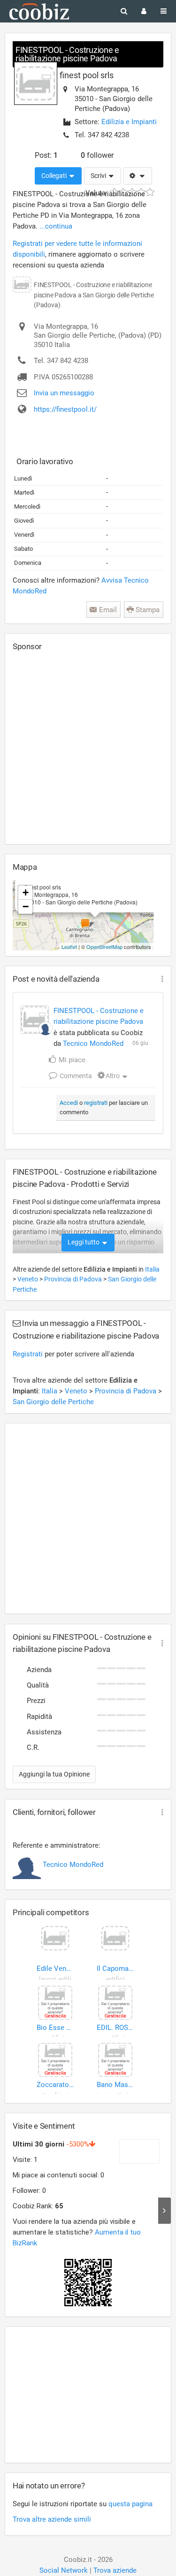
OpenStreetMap (104, 947)
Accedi (69, 1103)
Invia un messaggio (64, 393)
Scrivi (99, 176)
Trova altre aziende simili (52, 2519)
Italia (152, 1269)
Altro (113, 1076)
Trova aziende (115, 2570)
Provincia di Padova (74, 1279)
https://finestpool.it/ (65, 409)
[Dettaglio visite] (165, 2211)
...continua (56, 226)
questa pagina (130, 2504)
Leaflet (69, 947)
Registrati (28, 1354)
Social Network (64, 2570)
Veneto (28, 1279)
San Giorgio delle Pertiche (53, 1402)
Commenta (75, 1076)
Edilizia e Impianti (129, 122)
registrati (96, 1103)
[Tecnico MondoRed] (46, 1029)
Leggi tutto (84, 1242)
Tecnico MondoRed (93, 1044)
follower (97, 155)
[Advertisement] (88, 747)
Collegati (55, 176)
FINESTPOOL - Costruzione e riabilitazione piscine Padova (67, 54)
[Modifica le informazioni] (138, 176)
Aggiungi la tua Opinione (54, 1774)
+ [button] (26, 892)
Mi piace (71, 1060)
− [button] (26, 907)
